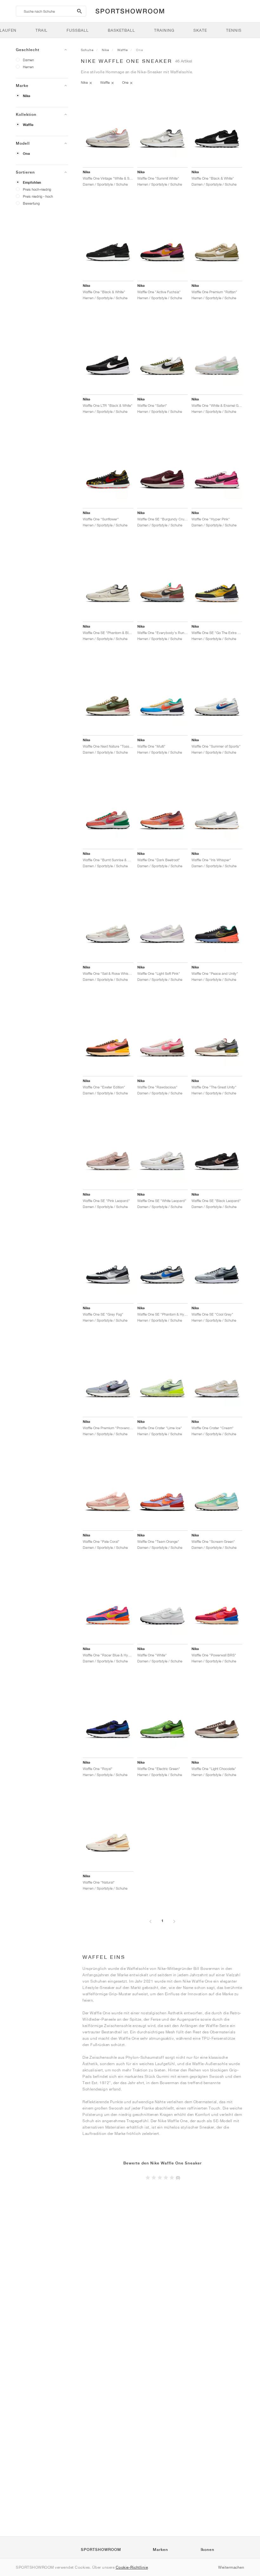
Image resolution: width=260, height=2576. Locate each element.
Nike (26, 96)
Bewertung (31, 203)
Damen (28, 60)
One (26, 154)
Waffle (28, 125)
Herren (28, 67)
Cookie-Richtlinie (132, 2567)
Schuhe (87, 50)
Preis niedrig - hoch (38, 196)
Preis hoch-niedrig (37, 189)
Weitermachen (231, 2567)
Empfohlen (32, 182)
